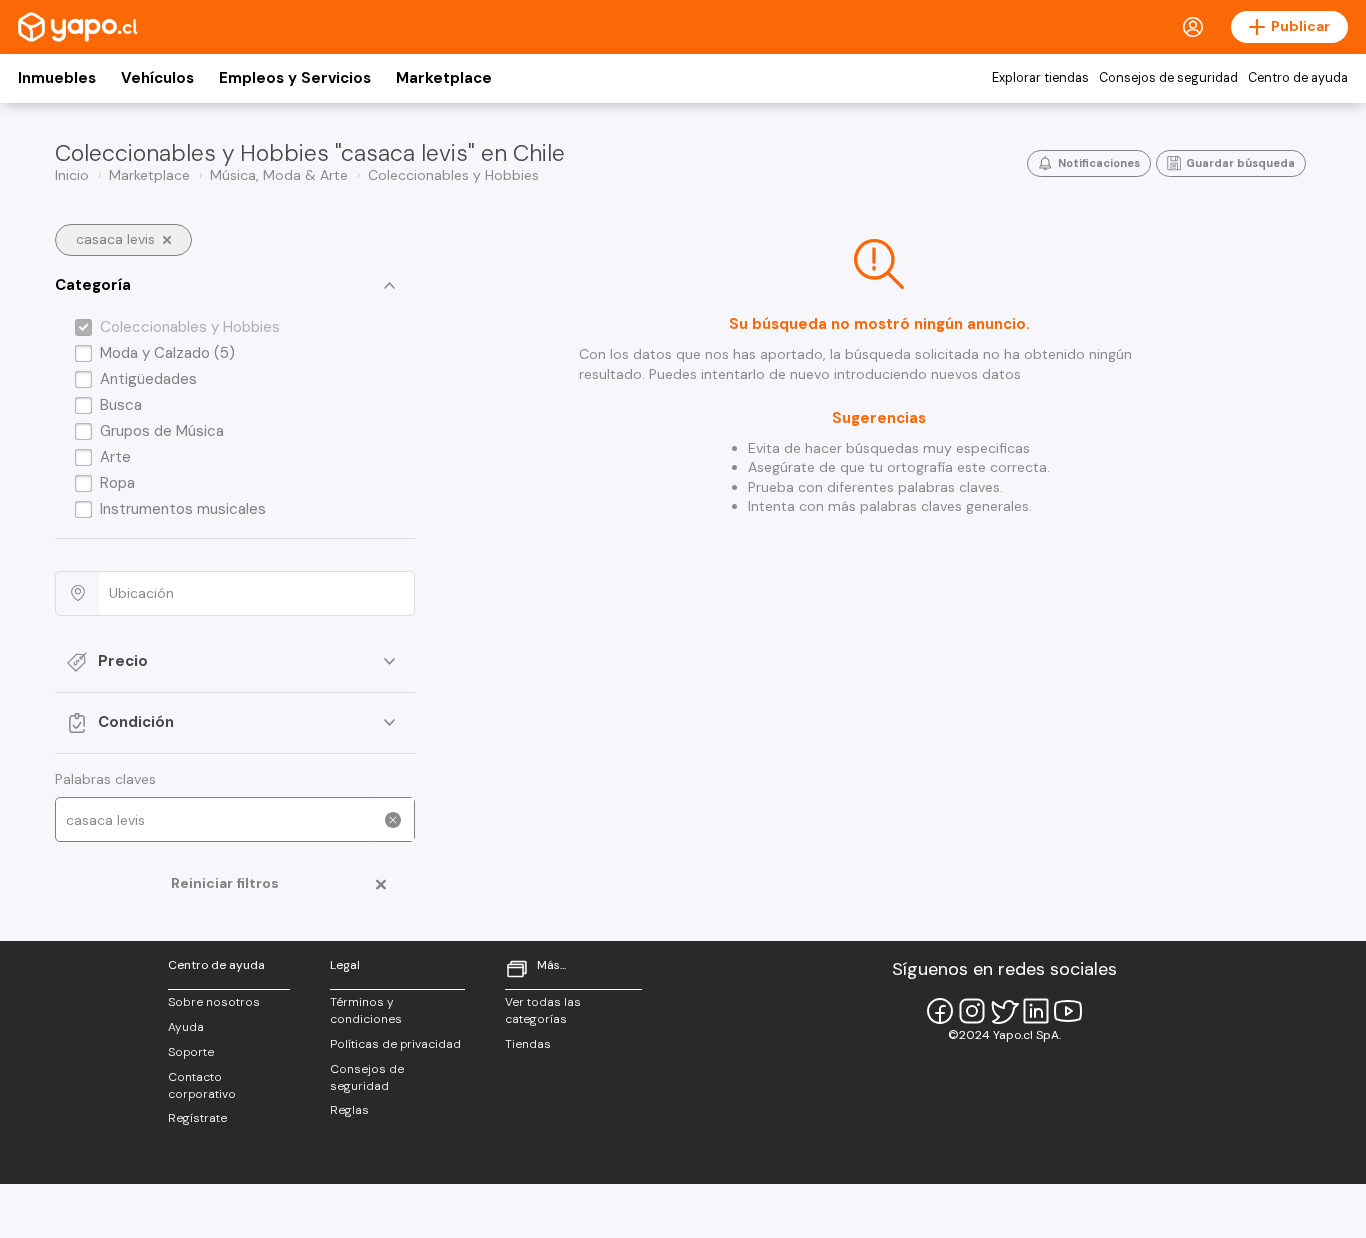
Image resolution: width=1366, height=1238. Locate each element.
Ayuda (186, 1027)
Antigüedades (148, 379)
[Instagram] (972, 1011)
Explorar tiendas (1040, 78)
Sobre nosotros (214, 1002)
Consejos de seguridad (1168, 78)
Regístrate (197, 1118)
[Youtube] (1068, 1011)
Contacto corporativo (202, 1085)
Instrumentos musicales (183, 509)
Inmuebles (57, 78)
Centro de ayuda (1298, 78)
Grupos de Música (162, 431)
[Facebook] (940, 1011)
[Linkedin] (1036, 1011)
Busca (121, 405)
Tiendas (528, 1044)
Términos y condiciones (366, 1010)
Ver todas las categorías (543, 1010)
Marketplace (444, 78)
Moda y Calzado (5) (167, 353)
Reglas (349, 1110)
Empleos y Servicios (295, 78)
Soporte (191, 1052)
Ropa (117, 483)
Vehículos (157, 78)
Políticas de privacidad (395, 1044)
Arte (115, 457)
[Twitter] (1004, 1011)
